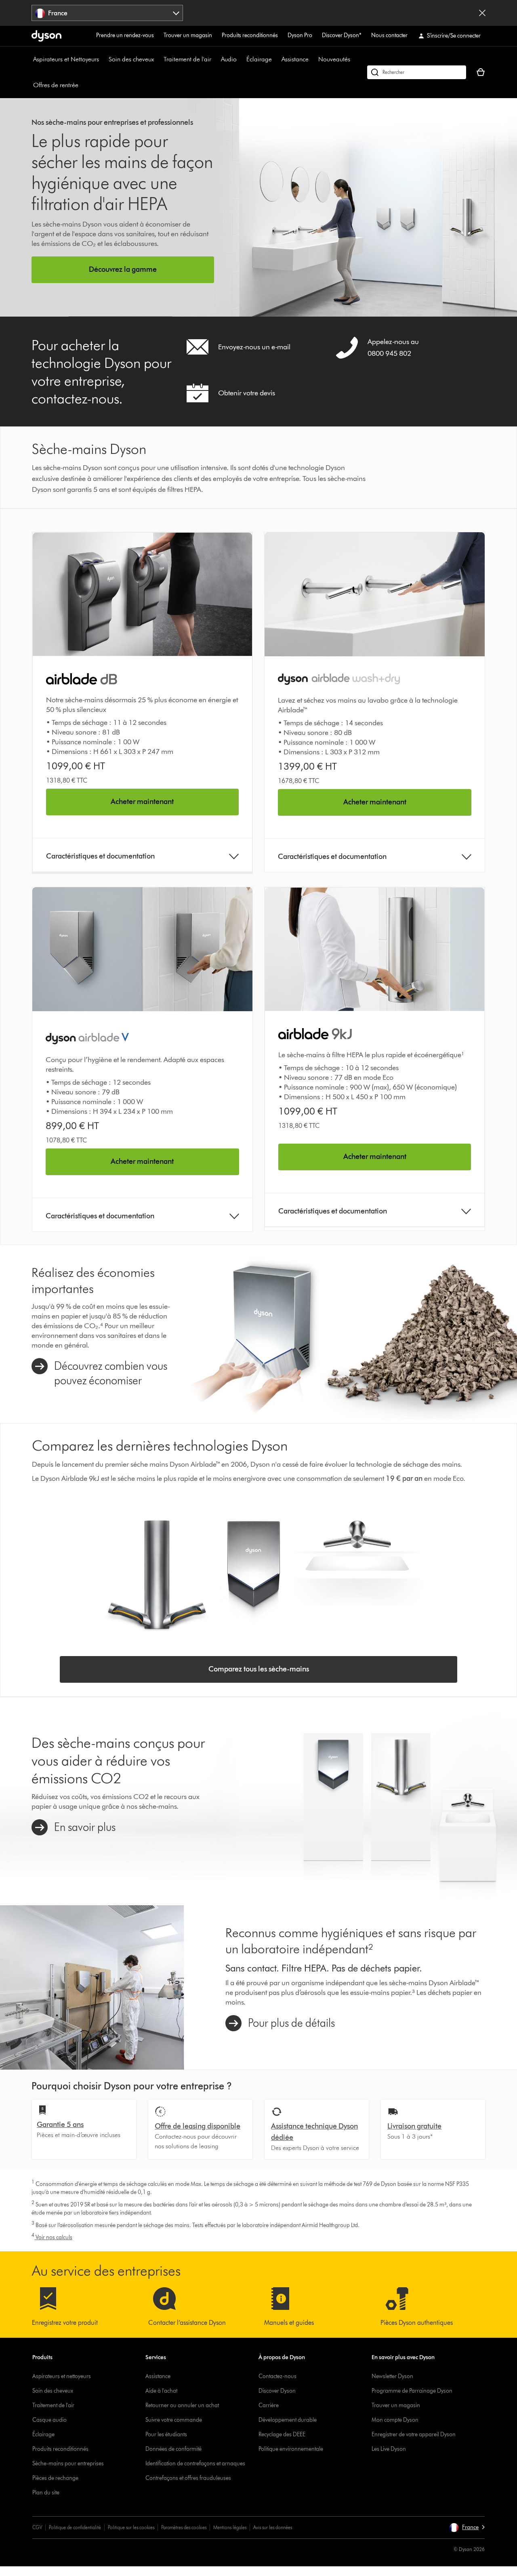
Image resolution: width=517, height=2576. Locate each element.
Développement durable (288, 2420)
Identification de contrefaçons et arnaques (195, 2464)
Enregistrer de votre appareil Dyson (414, 2434)
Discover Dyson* (342, 35)
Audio (229, 59)
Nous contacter (389, 35)
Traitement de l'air (187, 59)
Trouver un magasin (188, 35)
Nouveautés (334, 59)
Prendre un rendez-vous (125, 35)
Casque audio (49, 2420)
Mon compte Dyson (395, 2420)
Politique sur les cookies (131, 2527)
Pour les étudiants (166, 2434)
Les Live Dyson (389, 2449)
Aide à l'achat (161, 2391)
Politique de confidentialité (75, 2527)
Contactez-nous (277, 2376)
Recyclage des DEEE (282, 2434)
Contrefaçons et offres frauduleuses (188, 2478)
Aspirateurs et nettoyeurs (62, 2376)
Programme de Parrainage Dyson (412, 2391)
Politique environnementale (291, 2449)
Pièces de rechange (55, 2478)
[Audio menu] (241, 59)
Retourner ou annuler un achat (182, 2405)
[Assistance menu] (313, 59)
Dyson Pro (300, 35)
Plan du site (46, 2493)
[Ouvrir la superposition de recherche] (417, 72)
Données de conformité (173, 2449)
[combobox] (107, 13)
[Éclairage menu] (276, 59)
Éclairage (259, 59)
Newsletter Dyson (392, 2376)
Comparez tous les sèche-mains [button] (259, 1669)
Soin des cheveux (131, 59)
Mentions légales (230, 2527)
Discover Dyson (277, 2391)
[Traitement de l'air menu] (215, 59)
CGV (37, 2527)
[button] (467, 2528)
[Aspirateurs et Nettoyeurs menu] (103, 59)
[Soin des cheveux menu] (158, 59)
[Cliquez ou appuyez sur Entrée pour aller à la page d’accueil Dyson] (46, 36)
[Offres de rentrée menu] (82, 85)
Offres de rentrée (56, 85)
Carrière (269, 2405)
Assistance (295, 59)
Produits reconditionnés (250, 35)
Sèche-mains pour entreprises (68, 2464)
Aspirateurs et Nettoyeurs (66, 59)
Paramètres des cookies (184, 2527)
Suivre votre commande (174, 2420)
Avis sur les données (273, 2527)
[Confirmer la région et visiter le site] (482, 13)
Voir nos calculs (52, 2237)
